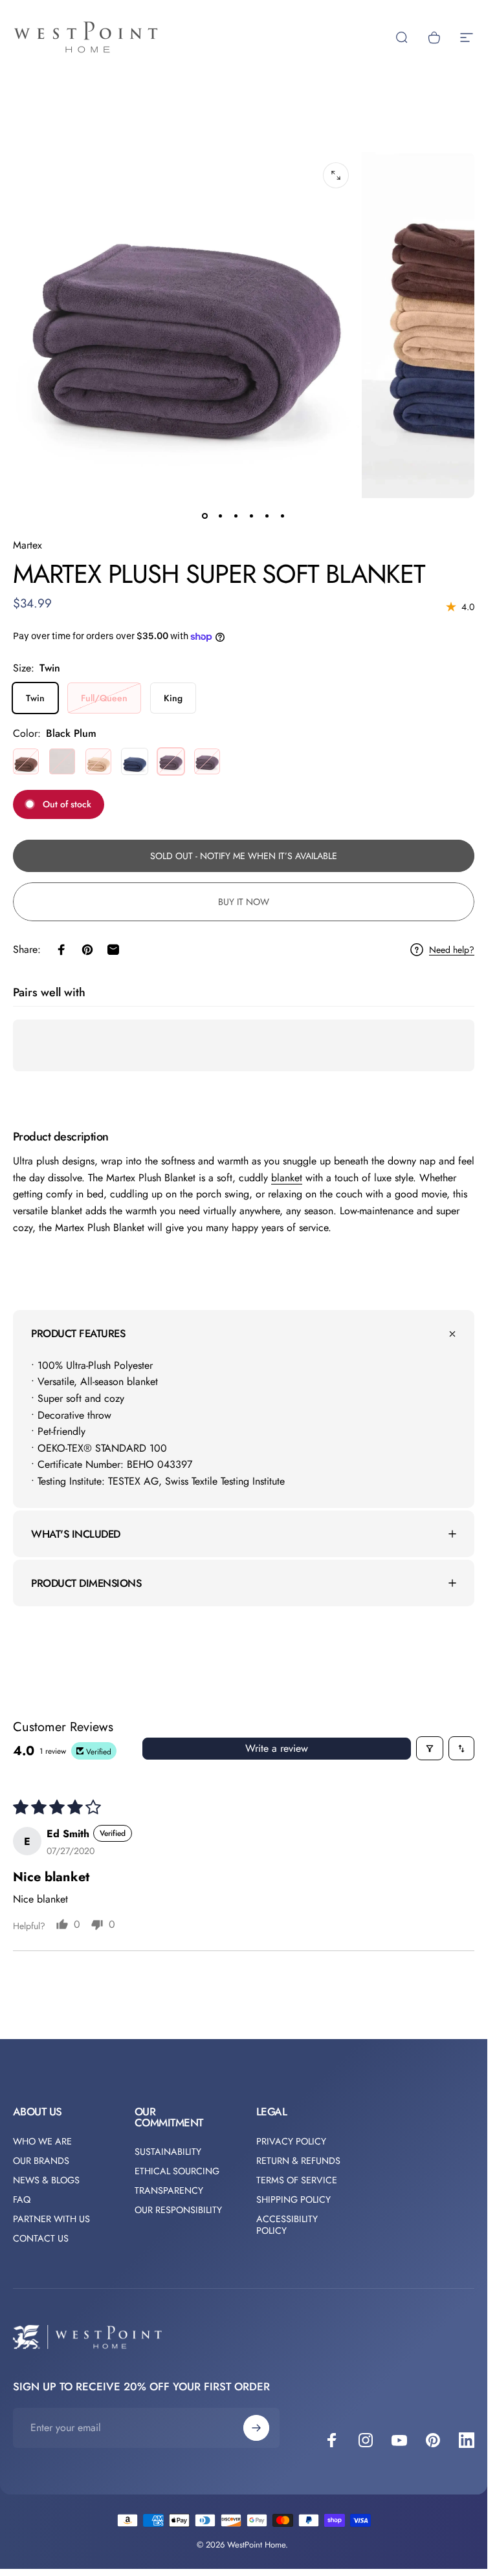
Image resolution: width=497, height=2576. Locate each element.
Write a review (277, 1748)
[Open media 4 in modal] (336, 175)
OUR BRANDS (41, 2161)
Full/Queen (104, 698)
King (173, 698)
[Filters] (430, 1748)
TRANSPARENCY (169, 2190)
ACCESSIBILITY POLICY (287, 2225)
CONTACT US (41, 2238)
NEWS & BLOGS (46, 2180)
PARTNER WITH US (51, 2219)
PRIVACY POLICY (291, 2141)
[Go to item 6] (283, 516)
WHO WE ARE (42, 2141)
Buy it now (244, 902)
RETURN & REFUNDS (298, 2161)
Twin (35, 698)
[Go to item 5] (267, 516)
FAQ (22, 2199)
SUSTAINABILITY (168, 2152)
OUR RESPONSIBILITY (178, 2210)
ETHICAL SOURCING (177, 2171)
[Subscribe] (256, 2428)
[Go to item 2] (236, 516)
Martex (28, 545)
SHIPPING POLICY (293, 2199)
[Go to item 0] (205, 516)
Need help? (452, 950)
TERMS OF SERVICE (297, 2180)
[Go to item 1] (221, 516)
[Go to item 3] (252, 516)
